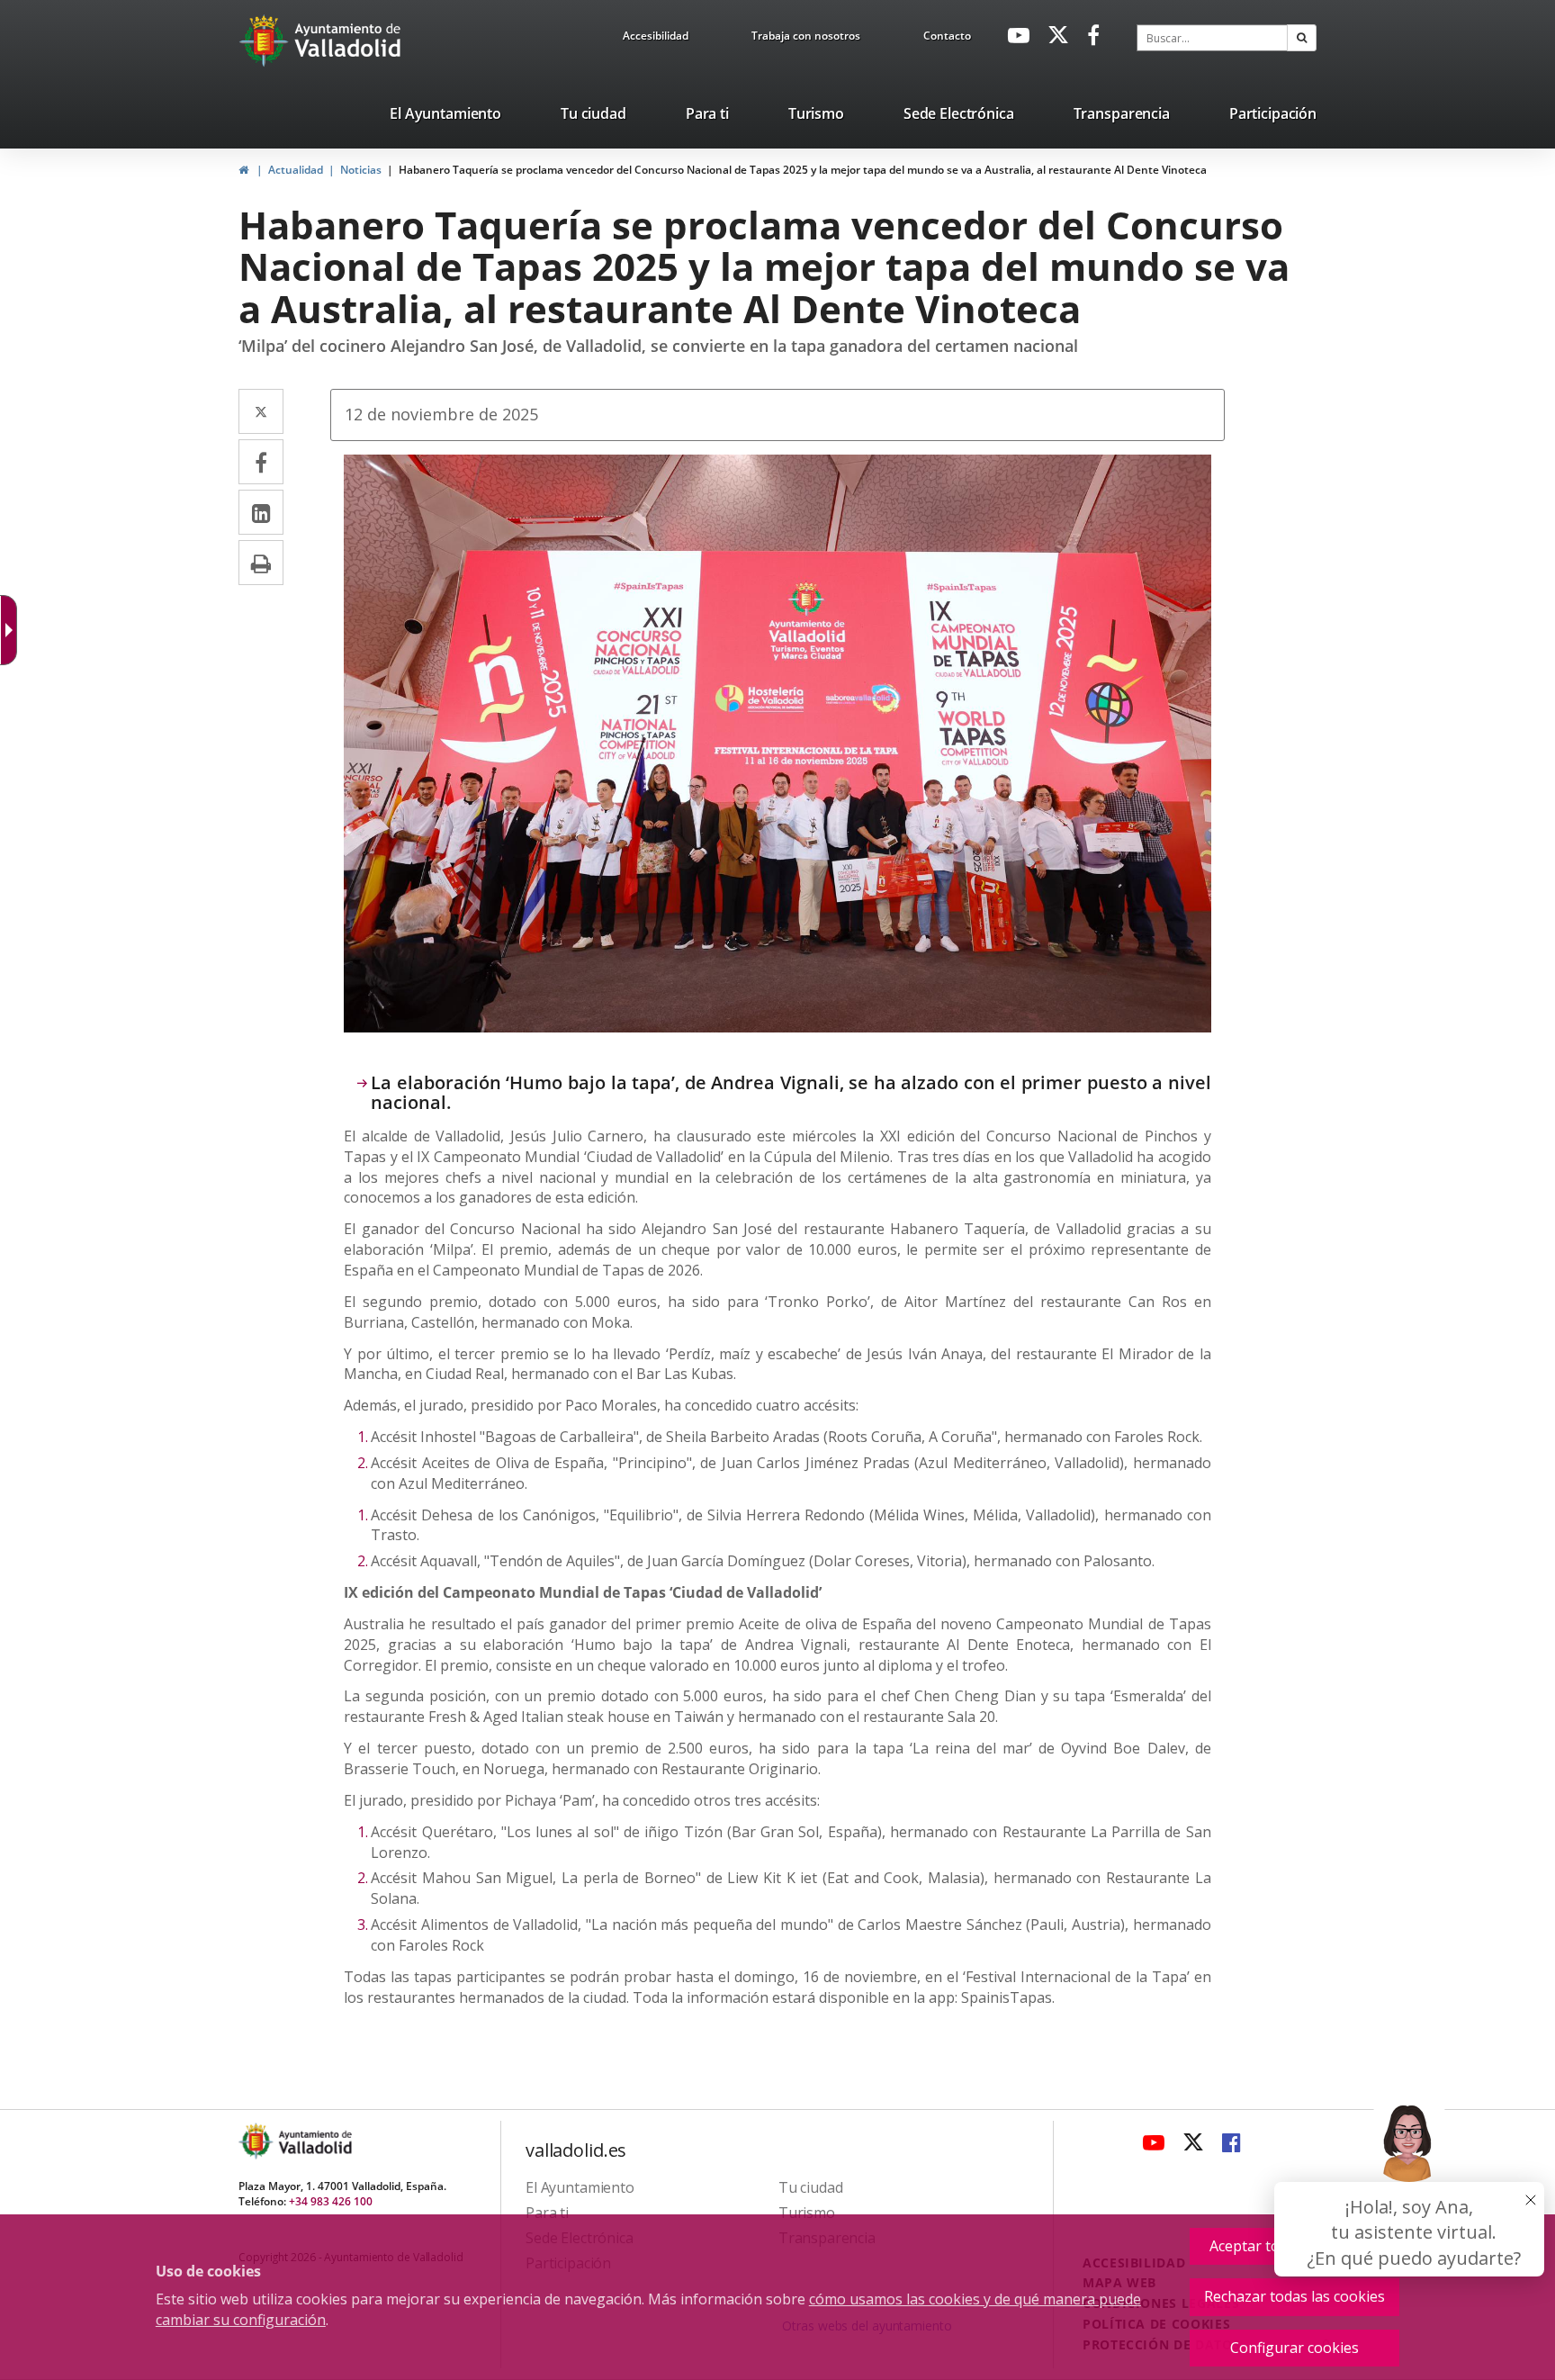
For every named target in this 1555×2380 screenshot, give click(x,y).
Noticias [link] (361, 170)
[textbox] (1212, 38)
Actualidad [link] (296, 170)
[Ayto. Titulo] (314, 2141)
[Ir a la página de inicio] (266, 41)
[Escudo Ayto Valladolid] (257, 2141)
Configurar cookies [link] (1294, 2348)
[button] (1302, 38)
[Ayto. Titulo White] (348, 41)
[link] (656, 39)
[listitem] (445, 117)
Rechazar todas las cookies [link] (1294, 2296)
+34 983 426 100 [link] (331, 2201)
